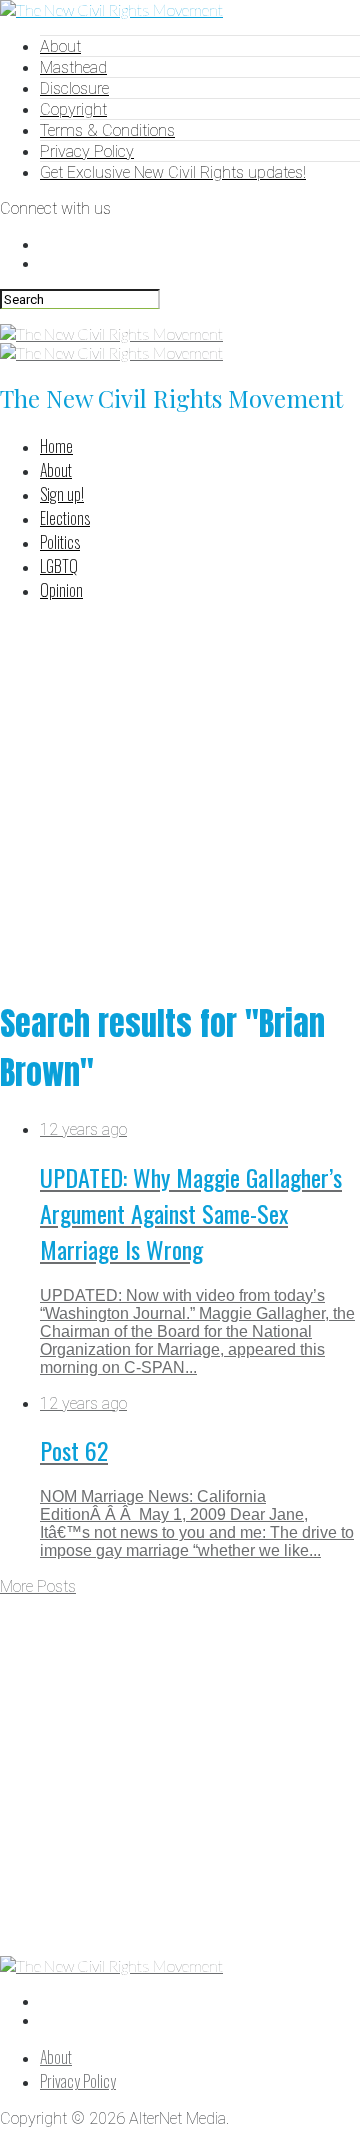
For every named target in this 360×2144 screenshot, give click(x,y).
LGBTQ (59, 566)
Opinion (61, 590)
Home (56, 446)
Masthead (73, 67)
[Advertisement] (180, 798)
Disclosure (74, 88)
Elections (65, 518)
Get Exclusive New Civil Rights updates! (173, 172)
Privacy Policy (87, 151)
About (60, 46)
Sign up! (62, 494)
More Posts (38, 1586)
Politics (60, 542)
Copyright (73, 109)
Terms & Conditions (107, 130)
